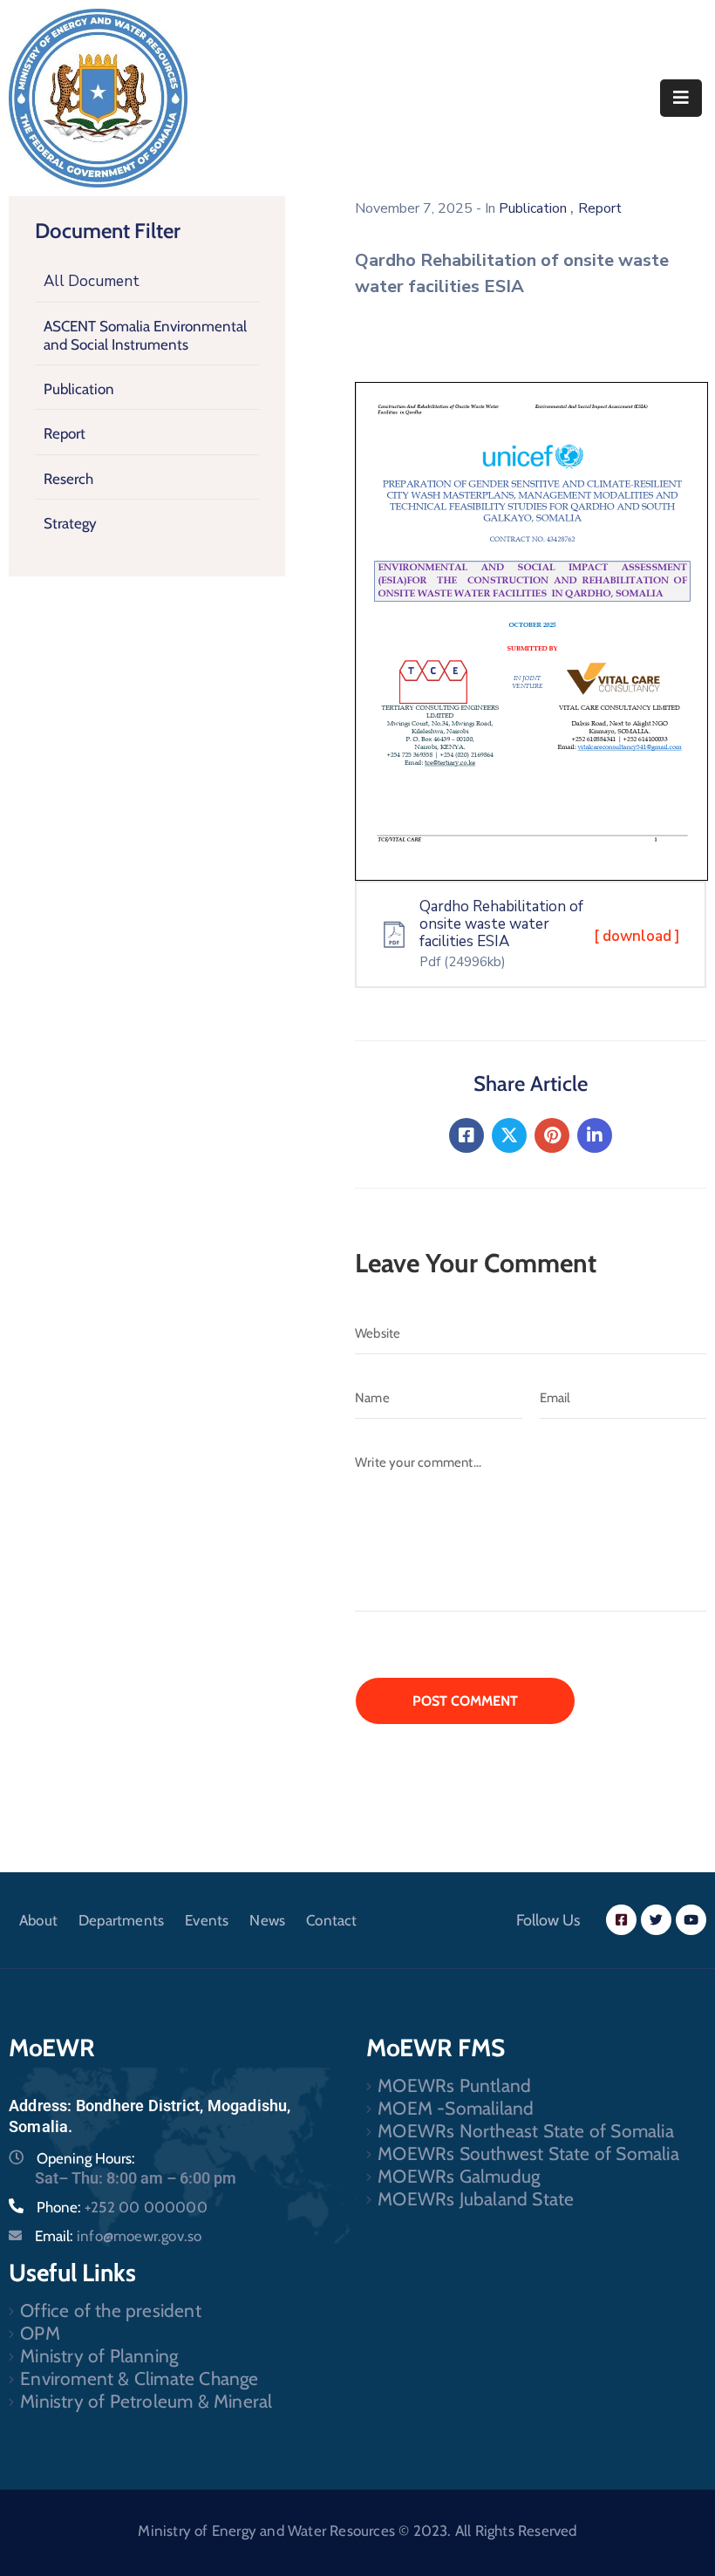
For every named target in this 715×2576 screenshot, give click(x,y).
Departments (121, 1920)
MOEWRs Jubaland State (476, 2199)
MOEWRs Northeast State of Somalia (526, 2131)
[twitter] (656, 1920)
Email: (118, 2236)
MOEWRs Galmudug (459, 2176)
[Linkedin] (595, 1135)
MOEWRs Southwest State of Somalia (528, 2153)
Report (65, 433)
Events (207, 1920)
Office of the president (111, 2310)
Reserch (68, 479)
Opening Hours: (86, 2158)
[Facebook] (466, 1135)
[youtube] (691, 1920)
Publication (79, 389)
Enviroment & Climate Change (139, 2378)
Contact (331, 1920)
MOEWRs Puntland (454, 2085)
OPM (40, 2333)
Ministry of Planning (99, 2356)
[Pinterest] (552, 1135)
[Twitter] (509, 1135)
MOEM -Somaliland (456, 2108)
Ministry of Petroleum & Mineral (146, 2401)
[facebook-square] (621, 1920)
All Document (92, 281)
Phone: (122, 2207)
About (38, 1920)
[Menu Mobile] (681, 98)
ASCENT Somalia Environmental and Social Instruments (145, 335)
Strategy (70, 523)
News (267, 1920)
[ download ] (637, 936)
